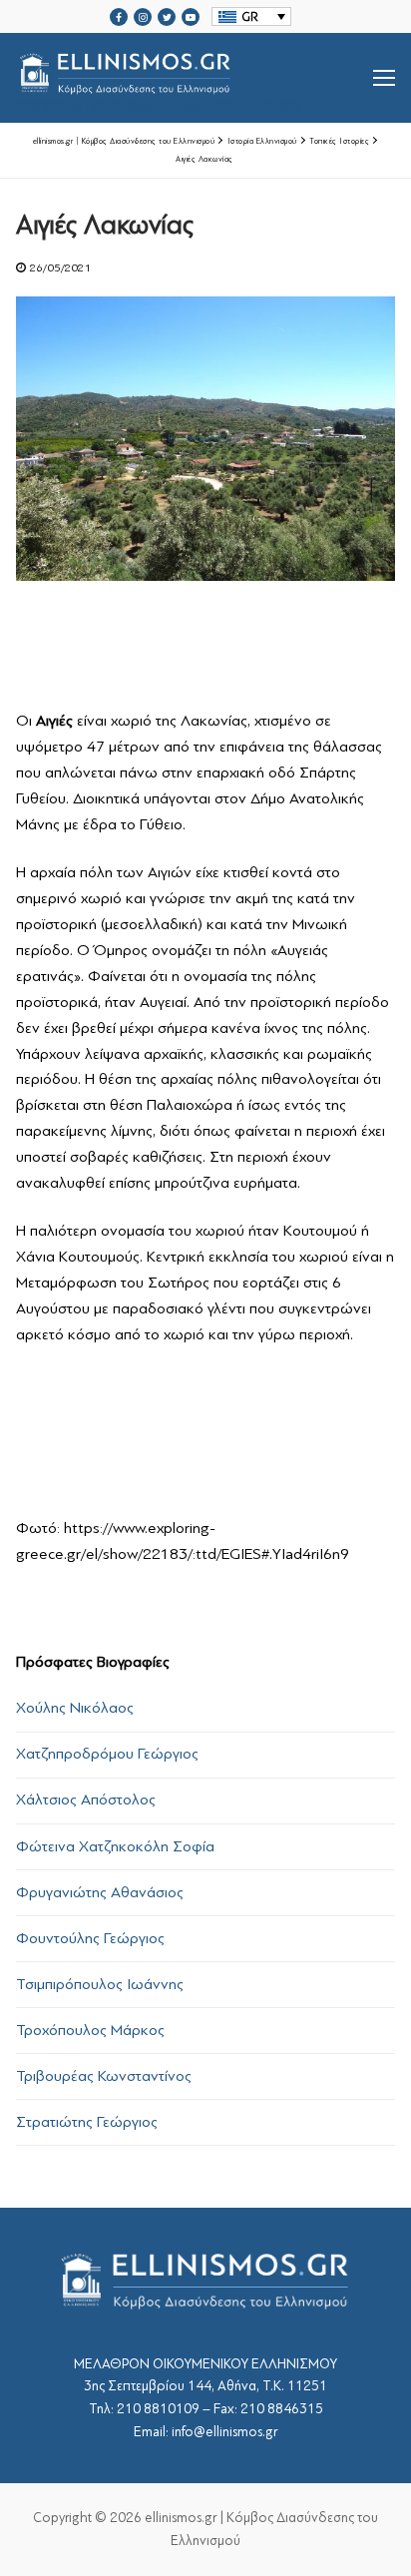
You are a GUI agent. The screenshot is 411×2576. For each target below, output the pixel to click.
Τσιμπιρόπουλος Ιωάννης (100, 1984)
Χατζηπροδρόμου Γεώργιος (107, 1754)
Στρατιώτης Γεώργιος (87, 2122)
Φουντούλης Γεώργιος (90, 1938)
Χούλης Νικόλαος (75, 1708)
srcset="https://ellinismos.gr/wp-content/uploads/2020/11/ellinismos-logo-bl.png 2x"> (176, 102)
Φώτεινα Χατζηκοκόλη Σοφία (115, 1846)
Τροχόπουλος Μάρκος (90, 2030)
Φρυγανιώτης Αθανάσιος (100, 1892)
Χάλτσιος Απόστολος (86, 1800)
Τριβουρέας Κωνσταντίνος (104, 2076)
